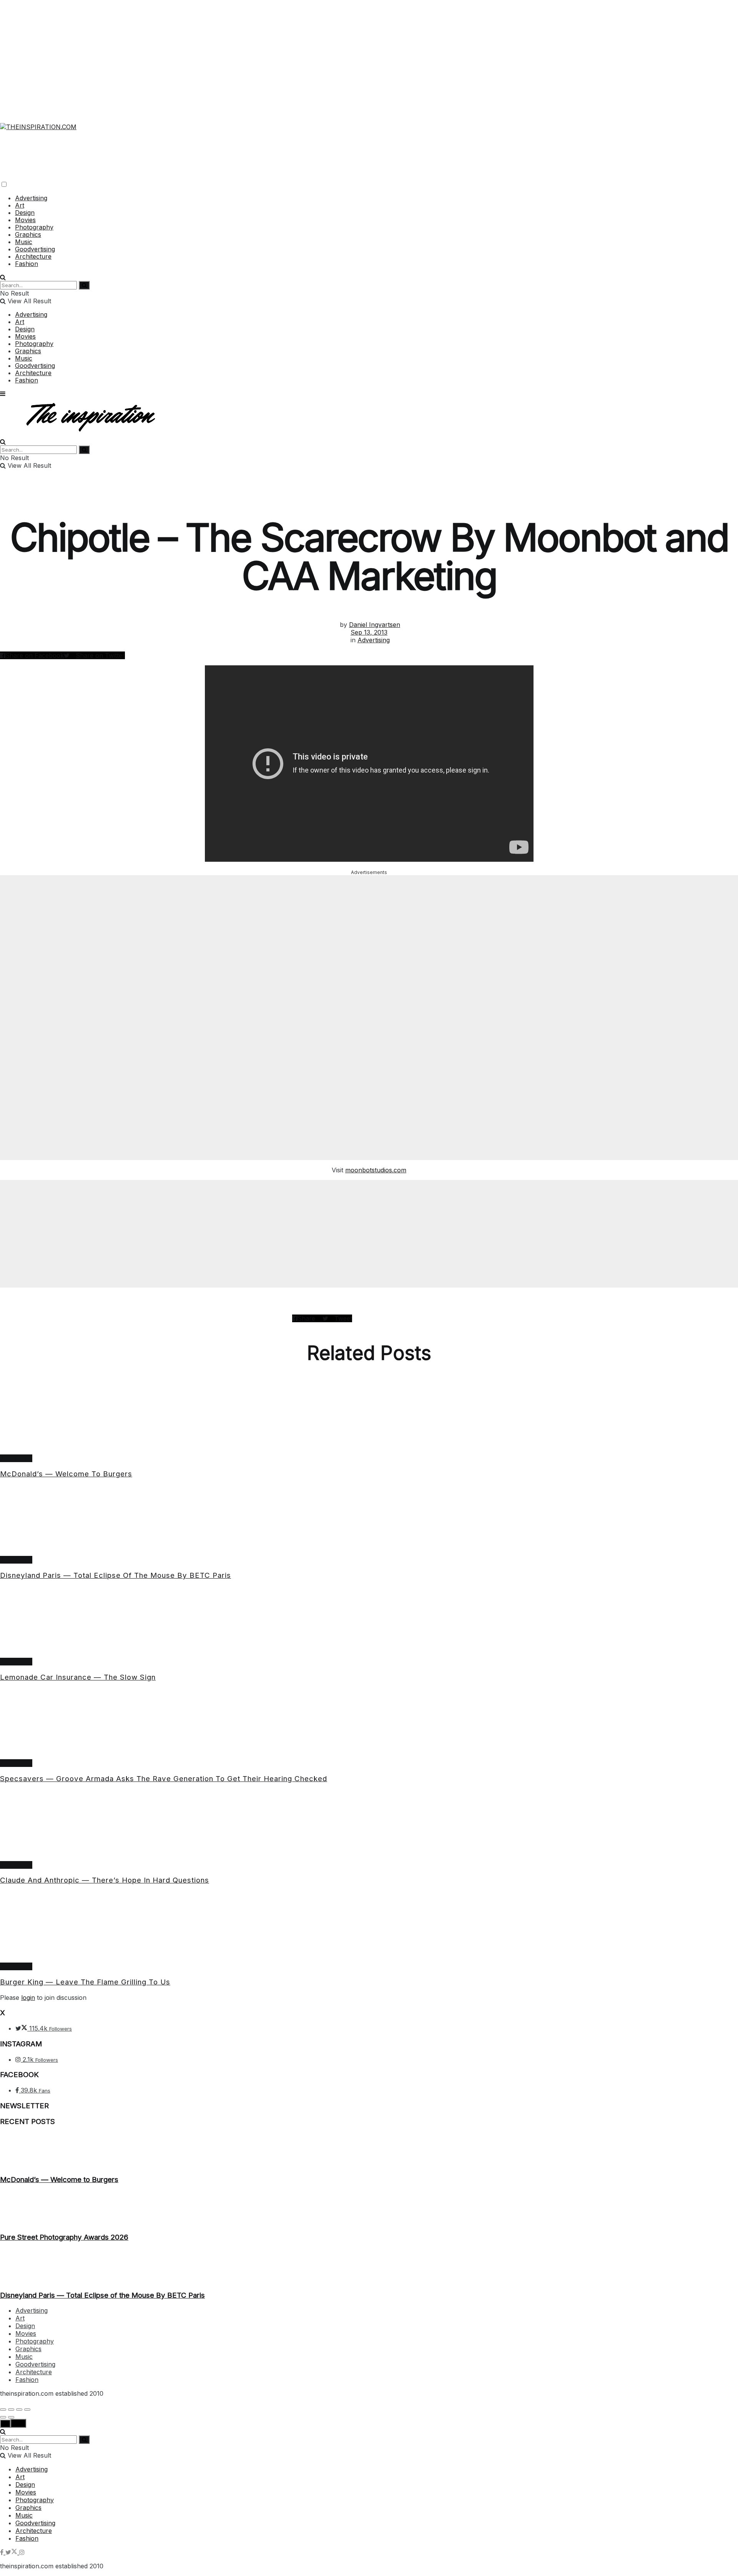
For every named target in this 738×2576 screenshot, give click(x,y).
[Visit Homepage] (38, 122)
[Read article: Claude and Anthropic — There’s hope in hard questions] (369, 1826)
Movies (25, 220)
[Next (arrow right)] (11, 2417)
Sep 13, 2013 (369, 632)
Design (25, 213)
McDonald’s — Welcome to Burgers (66, 1474)
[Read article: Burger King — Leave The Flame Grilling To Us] (369, 1927)
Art (20, 205)
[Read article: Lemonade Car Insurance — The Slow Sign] (369, 1622)
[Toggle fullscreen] (19, 2410)
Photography (34, 227)
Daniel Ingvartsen (375, 625)
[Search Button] (3, 277)
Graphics (28, 234)
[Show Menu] (3, 394)
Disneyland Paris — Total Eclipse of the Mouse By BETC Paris (116, 1575)
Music (24, 242)
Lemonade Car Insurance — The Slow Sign (78, 1677)
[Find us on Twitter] (12, 2552)
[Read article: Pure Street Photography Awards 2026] (369, 2209)
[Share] (11, 2410)
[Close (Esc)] (3, 2410)
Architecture (33, 256)
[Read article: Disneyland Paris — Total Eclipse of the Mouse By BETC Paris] (369, 1521)
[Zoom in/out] (27, 2410)
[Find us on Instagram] (22, 2552)
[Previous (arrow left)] (3, 2417)
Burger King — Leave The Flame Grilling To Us (85, 1982)
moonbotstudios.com (376, 1170)
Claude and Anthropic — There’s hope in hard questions (105, 1880)
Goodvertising (35, 249)
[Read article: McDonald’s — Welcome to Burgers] (369, 1419)
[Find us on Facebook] (3, 2552)
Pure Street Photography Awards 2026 (64, 2237)
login (28, 1998)
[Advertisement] (369, 54)
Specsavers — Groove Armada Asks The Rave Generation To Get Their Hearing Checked (164, 1779)
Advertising (31, 198)
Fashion (27, 264)
